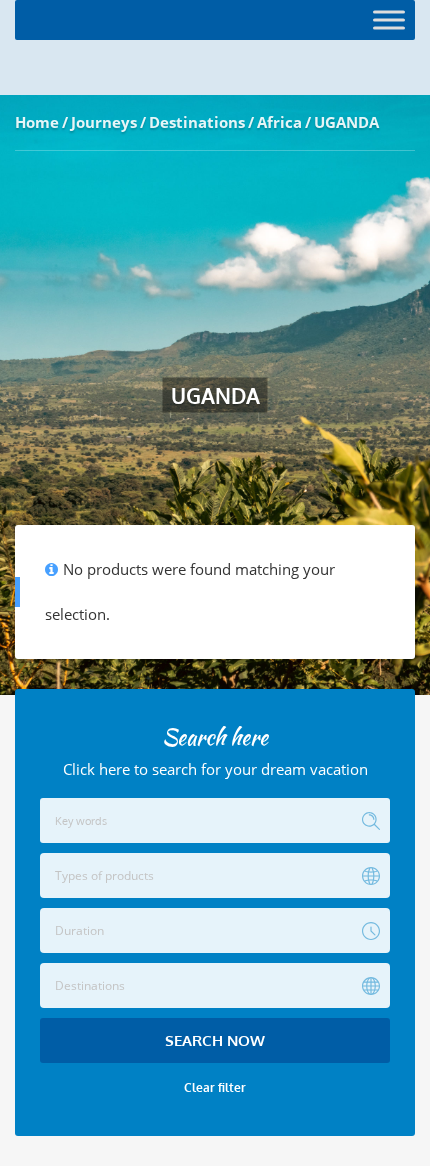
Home (37, 122)
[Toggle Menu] (389, 19)
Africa (279, 122)
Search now (215, 1040)
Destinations (197, 122)
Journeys (104, 122)
